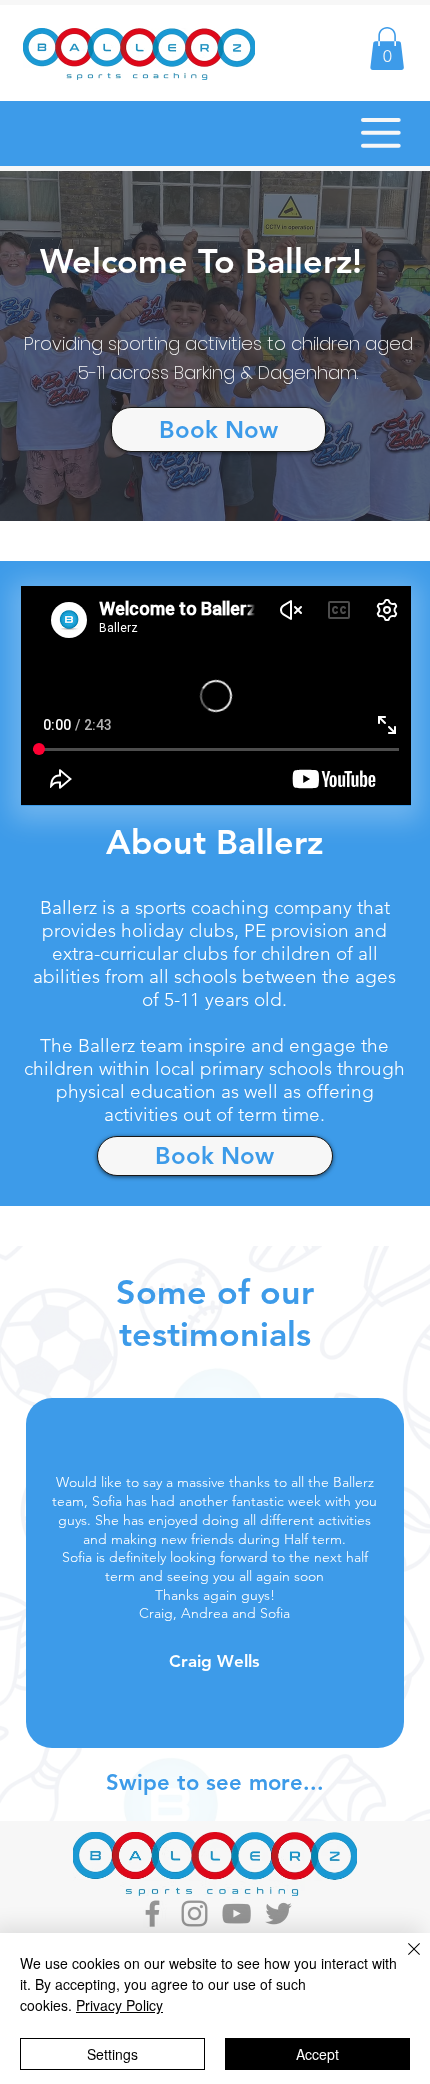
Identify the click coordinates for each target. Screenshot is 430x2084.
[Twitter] (278, 1913)
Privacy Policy (119, 2005)
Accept (317, 2054)
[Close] (402, 1961)
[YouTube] (236, 1913)
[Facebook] (152, 1913)
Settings (112, 2054)
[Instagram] (194, 1913)
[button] (387, 48)
